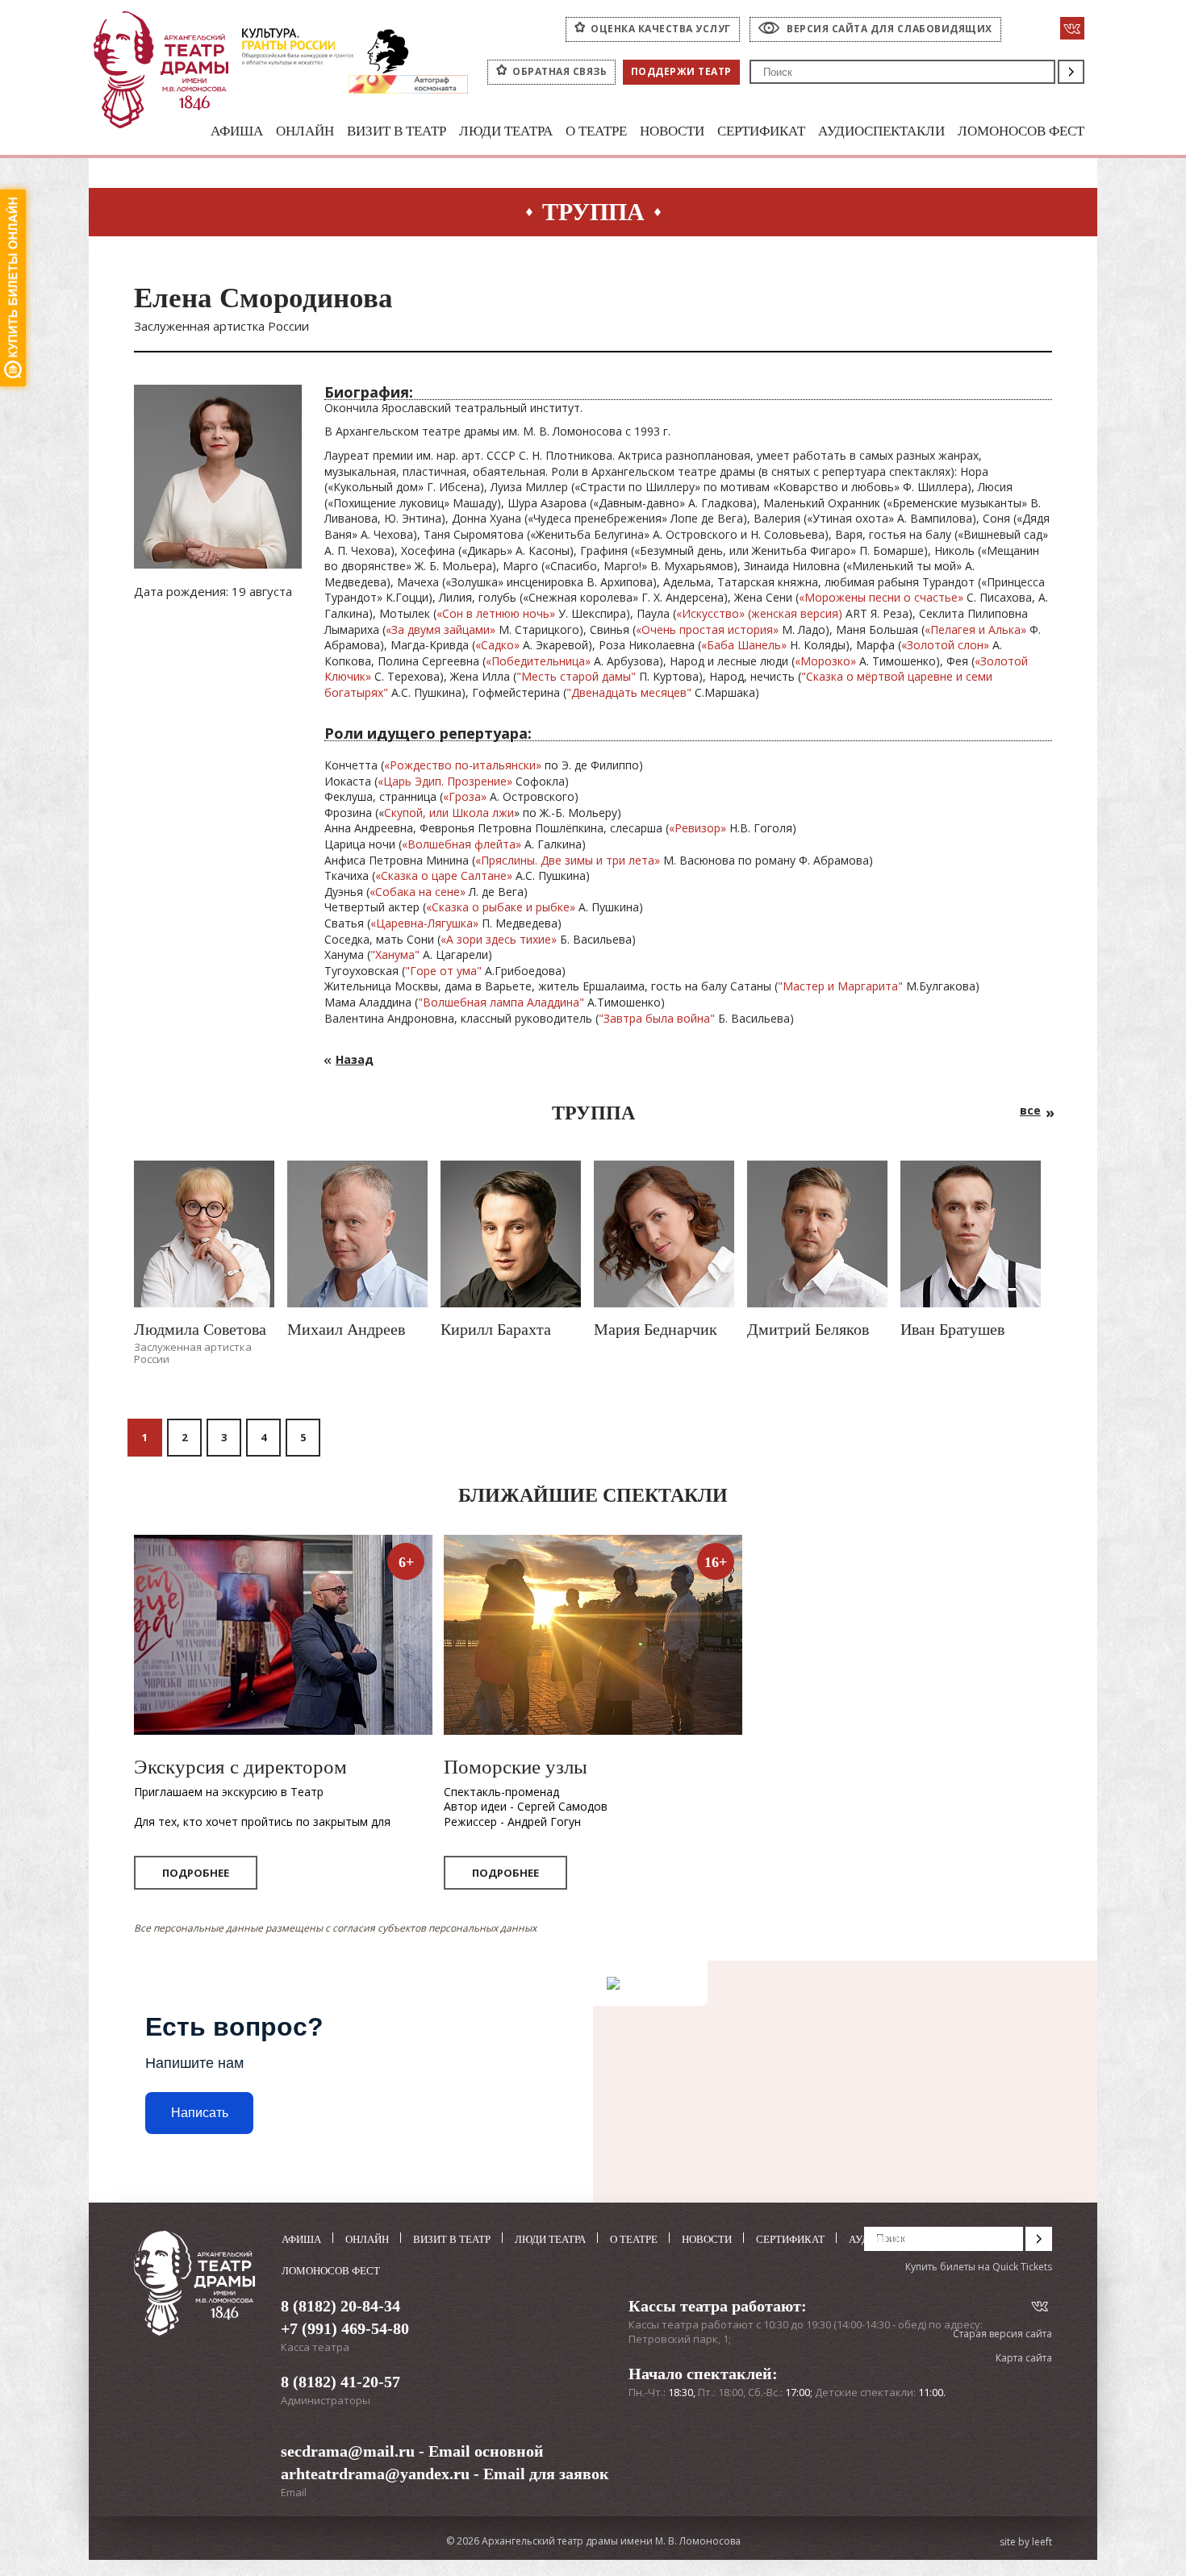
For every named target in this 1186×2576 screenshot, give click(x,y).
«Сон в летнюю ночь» (496, 613)
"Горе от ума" (443, 971)
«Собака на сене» (418, 892)
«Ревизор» (697, 828)
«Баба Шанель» (744, 645)
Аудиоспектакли (881, 131)
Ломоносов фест (1021, 131)
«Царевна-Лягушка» (424, 923)
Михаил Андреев (346, 1329)
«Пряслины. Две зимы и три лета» (568, 860)
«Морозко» (825, 661)
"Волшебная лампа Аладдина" (501, 1002)
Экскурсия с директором (240, 1767)
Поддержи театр (681, 71)
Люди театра (506, 131)
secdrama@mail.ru (348, 2451)
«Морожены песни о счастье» (881, 597)
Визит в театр (397, 131)
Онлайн (305, 131)
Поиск (1071, 72)
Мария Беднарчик (656, 1329)
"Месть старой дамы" (576, 676)
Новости (672, 131)
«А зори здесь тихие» (499, 939)
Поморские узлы (516, 1767)
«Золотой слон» (945, 645)
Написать (200, 2113)
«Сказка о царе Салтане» (444, 875)
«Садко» (497, 645)
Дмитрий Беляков (808, 1329)
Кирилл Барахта (496, 1329)
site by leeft (1026, 2542)
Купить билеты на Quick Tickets (979, 2267)
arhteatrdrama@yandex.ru (375, 2474)
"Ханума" (395, 955)
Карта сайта (1024, 2358)
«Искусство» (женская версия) (759, 613)
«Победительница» (538, 661)
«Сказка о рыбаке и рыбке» (501, 907)
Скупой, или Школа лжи (449, 813)
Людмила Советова (200, 1329)
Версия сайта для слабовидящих (890, 29)
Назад (355, 1059)
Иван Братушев (952, 1329)
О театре (596, 131)
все (1030, 1110)
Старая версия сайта (1002, 2334)
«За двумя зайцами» (441, 629)
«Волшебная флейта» (461, 844)
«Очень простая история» (707, 629)
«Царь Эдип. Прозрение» (445, 781)
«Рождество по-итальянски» (463, 765)
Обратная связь (560, 71)
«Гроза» (465, 796)
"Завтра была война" (658, 1018)
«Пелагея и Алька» (975, 629)
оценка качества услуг (661, 29)
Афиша (237, 131)
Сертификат (761, 131)
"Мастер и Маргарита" (840, 986)
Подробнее (196, 1873)
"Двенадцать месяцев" (629, 692)
